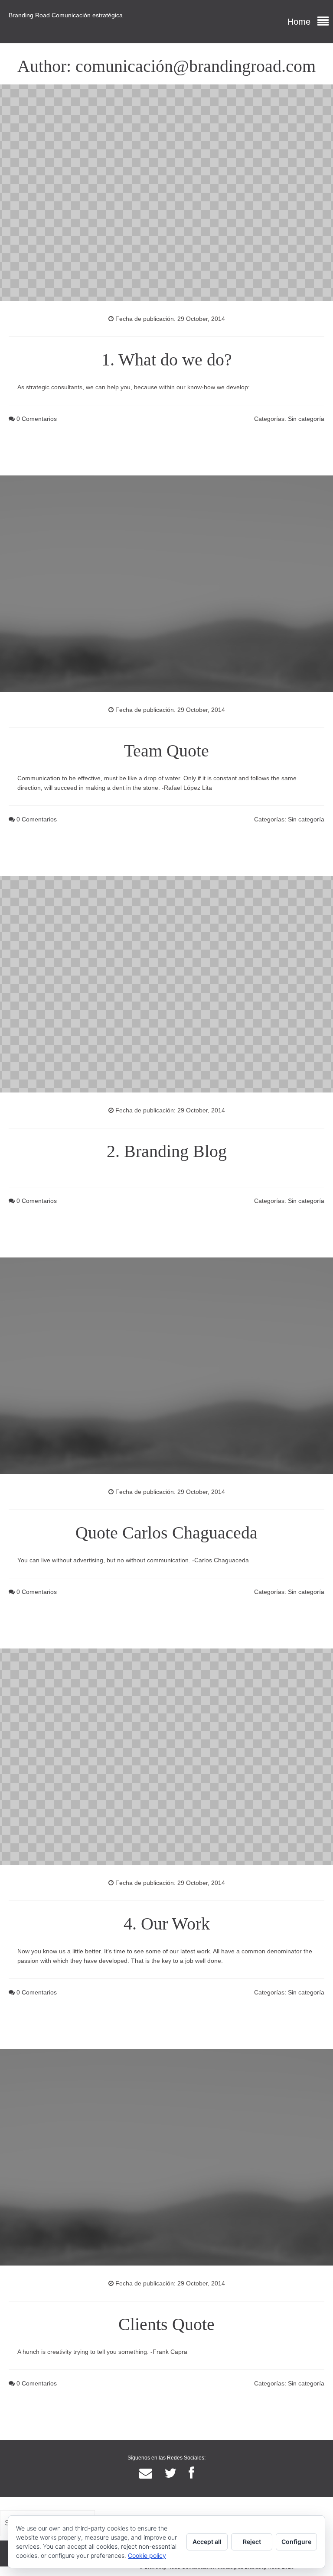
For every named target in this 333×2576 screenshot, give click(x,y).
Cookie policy (147, 2555)
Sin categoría (306, 419)
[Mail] (146, 2473)
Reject (252, 2542)
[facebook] (191, 2473)
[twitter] (170, 2473)
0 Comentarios (36, 419)
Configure (296, 2542)
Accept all (207, 2542)
